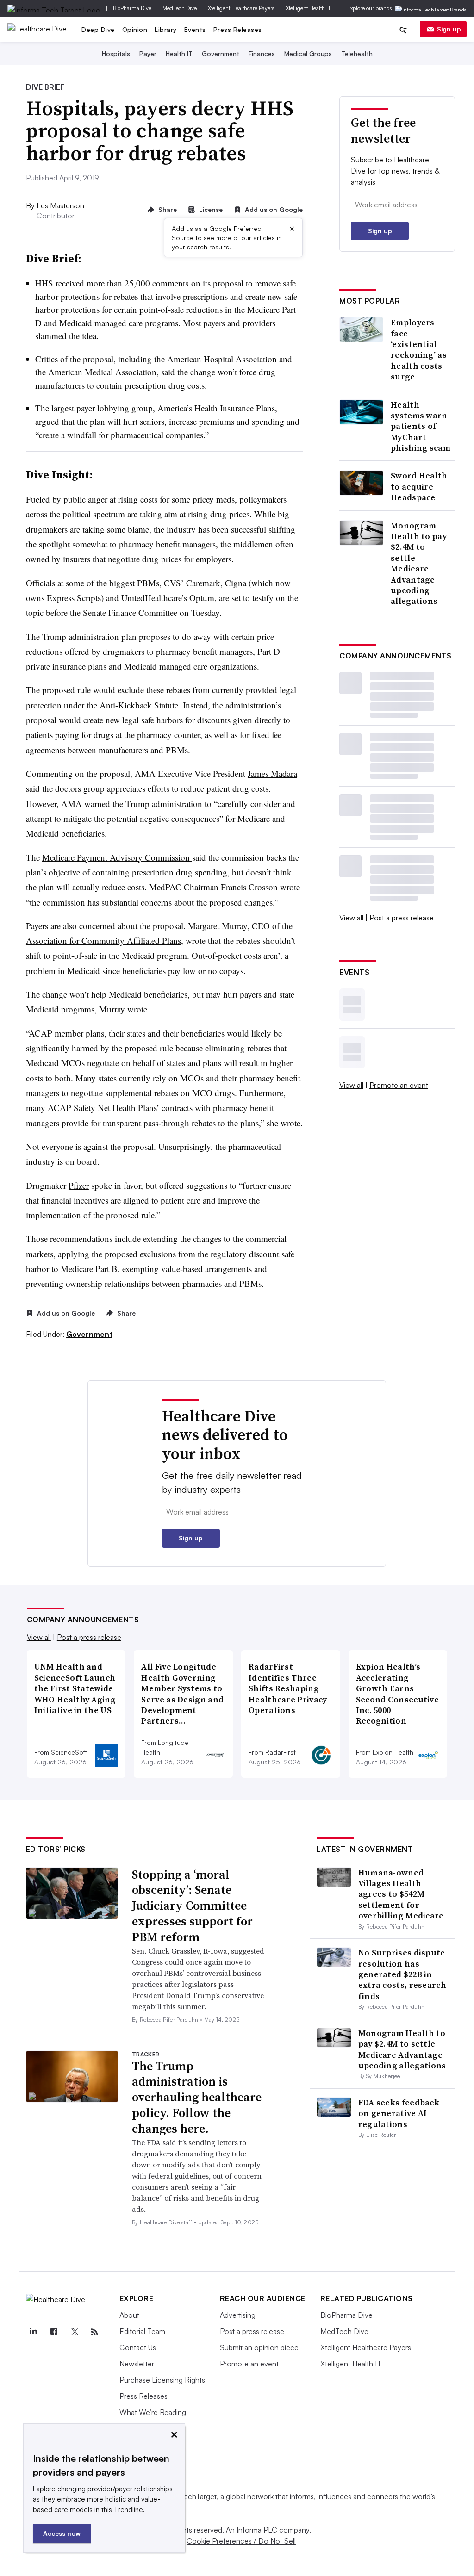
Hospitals (116, 53)
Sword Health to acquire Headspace (419, 486)
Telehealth (357, 53)
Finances (262, 53)
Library (166, 29)
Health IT (179, 53)
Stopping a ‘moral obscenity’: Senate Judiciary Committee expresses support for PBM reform (192, 1906)
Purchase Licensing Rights (162, 2380)
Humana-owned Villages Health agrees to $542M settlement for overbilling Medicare (401, 1894)
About (129, 2315)
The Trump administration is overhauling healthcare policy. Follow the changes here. (197, 2097)
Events (195, 29)
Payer (148, 53)
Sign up (449, 29)
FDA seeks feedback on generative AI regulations (399, 2113)
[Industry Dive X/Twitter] (75, 2332)
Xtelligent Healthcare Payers (241, 8)
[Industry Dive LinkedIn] (33, 2332)
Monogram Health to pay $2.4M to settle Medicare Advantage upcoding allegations (419, 563)
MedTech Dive (180, 8)
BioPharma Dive (132, 8)
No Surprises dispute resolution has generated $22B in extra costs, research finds (402, 1974)
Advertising (238, 2315)
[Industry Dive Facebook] (54, 2332)
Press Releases (238, 29)
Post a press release (402, 918)
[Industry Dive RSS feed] (95, 2332)
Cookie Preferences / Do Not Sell (241, 2541)
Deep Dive (98, 29)
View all (351, 918)
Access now (62, 2533)
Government (221, 53)
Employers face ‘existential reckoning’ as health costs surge (419, 349)
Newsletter (137, 2364)
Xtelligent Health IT (308, 8)
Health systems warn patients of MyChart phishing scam (421, 426)
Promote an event (399, 1085)
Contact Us (138, 2347)
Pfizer (79, 1185)
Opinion (135, 29)
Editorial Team (142, 2331)
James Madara (272, 773)
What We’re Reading (153, 2412)
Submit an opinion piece (259, 2347)
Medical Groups (308, 53)
